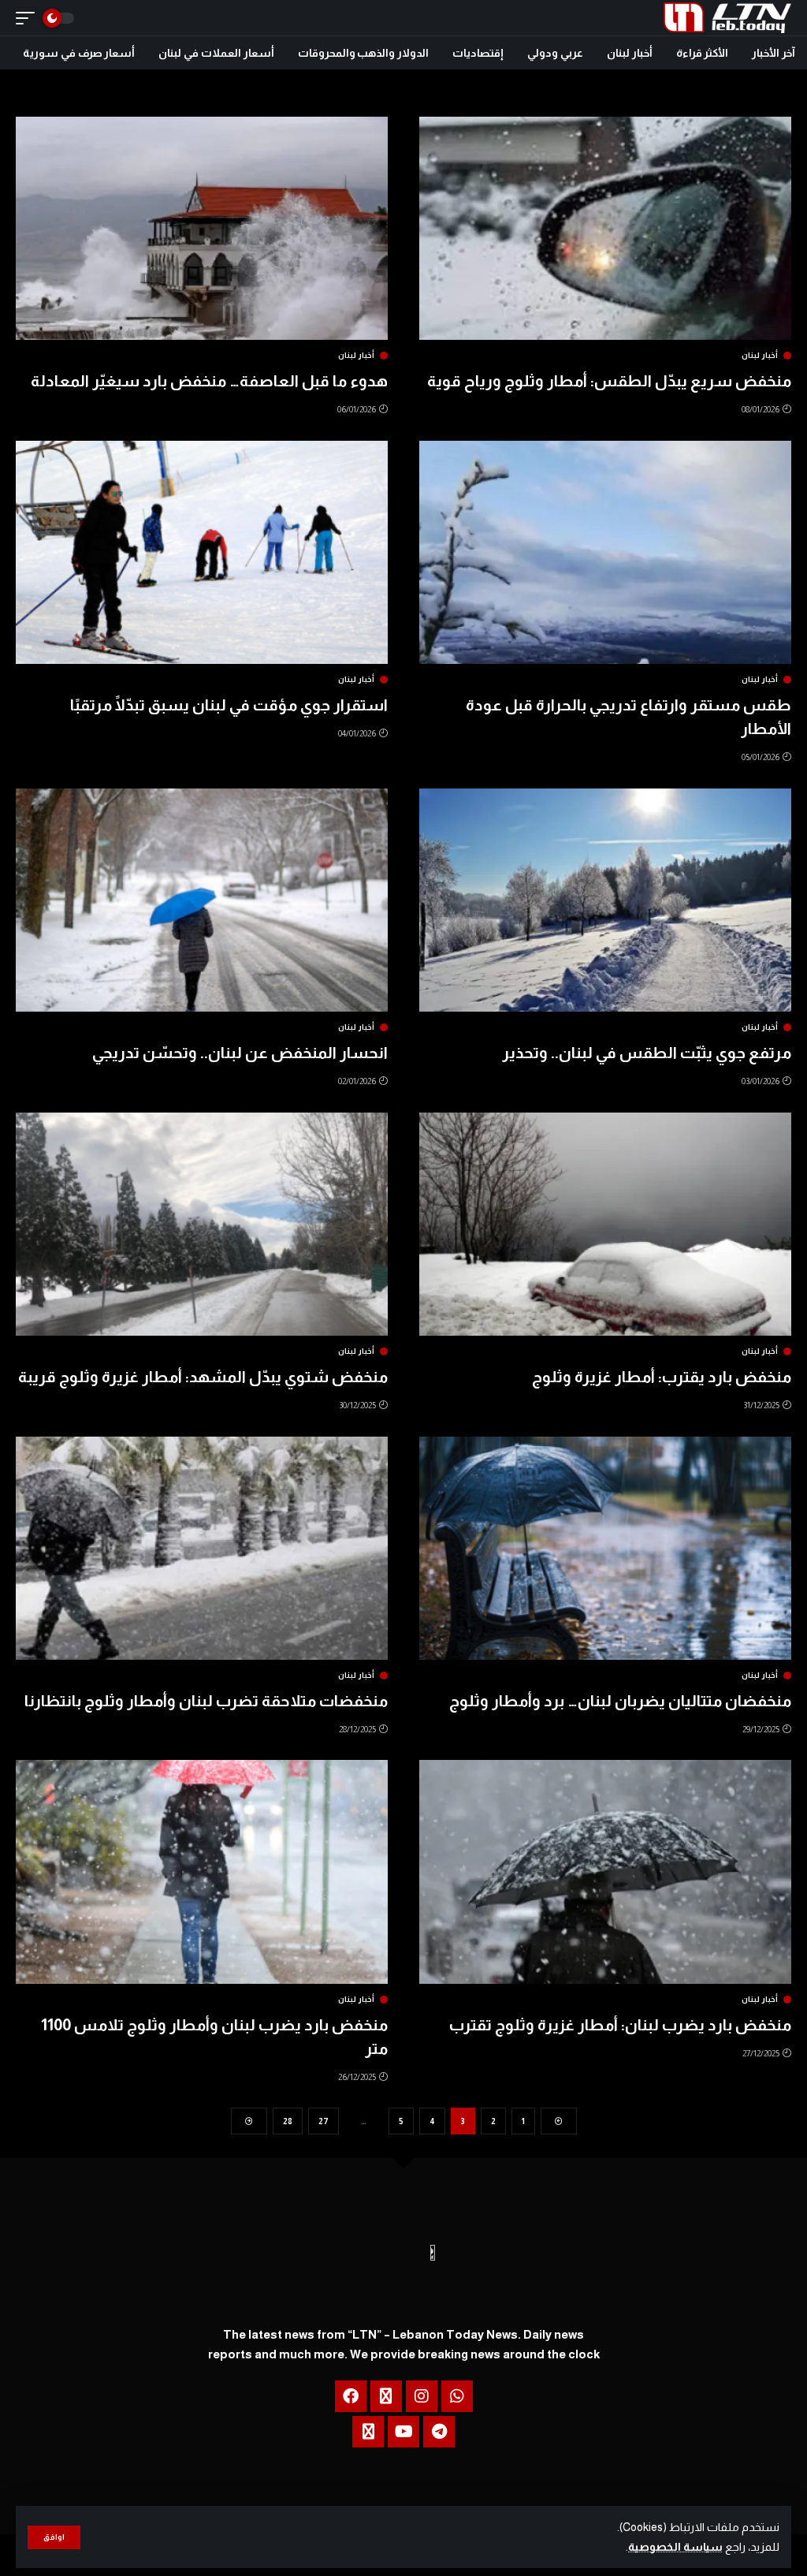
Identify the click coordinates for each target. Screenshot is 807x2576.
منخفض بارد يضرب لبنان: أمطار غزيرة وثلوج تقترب (620, 2025)
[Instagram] (422, 2396)
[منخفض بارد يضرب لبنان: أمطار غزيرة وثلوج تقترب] (605, 1871)
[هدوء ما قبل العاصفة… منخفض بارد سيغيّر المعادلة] (202, 228)
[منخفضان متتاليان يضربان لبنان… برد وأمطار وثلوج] (605, 1548)
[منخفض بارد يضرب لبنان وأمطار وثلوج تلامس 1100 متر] (202, 1871)
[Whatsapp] (457, 2396)
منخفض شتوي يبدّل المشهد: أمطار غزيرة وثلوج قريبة (203, 1377)
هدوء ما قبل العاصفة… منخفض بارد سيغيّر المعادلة (209, 381)
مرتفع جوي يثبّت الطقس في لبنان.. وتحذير (647, 1053)
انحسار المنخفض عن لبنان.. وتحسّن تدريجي (240, 1053)
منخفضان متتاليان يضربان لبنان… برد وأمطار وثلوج (620, 1701)
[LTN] (727, 18)
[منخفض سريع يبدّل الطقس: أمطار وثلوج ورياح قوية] (605, 228)
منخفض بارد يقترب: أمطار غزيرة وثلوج (662, 1377)
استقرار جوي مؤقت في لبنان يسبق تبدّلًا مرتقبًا (229, 705)
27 (324, 2121)
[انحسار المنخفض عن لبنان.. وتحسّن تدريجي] (202, 900)
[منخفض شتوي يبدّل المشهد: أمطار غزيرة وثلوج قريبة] (202, 1224)
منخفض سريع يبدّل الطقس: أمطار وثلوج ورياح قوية (609, 381)
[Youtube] (403, 2432)
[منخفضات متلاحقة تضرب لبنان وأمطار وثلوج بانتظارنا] (202, 1548)
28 (288, 2121)
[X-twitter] (368, 2432)
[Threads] (386, 2396)
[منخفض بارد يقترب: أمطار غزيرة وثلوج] (605, 1224)
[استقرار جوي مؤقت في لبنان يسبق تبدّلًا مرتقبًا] (202, 552)
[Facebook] (351, 2396)
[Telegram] (439, 2432)
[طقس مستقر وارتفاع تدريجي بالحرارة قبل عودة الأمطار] (605, 552)
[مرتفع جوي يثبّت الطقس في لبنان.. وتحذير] (605, 900)
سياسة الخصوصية (675, 2547)
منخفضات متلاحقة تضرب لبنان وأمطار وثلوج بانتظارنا (206, 1701)
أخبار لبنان (760, 356)
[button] (54, 2537)
